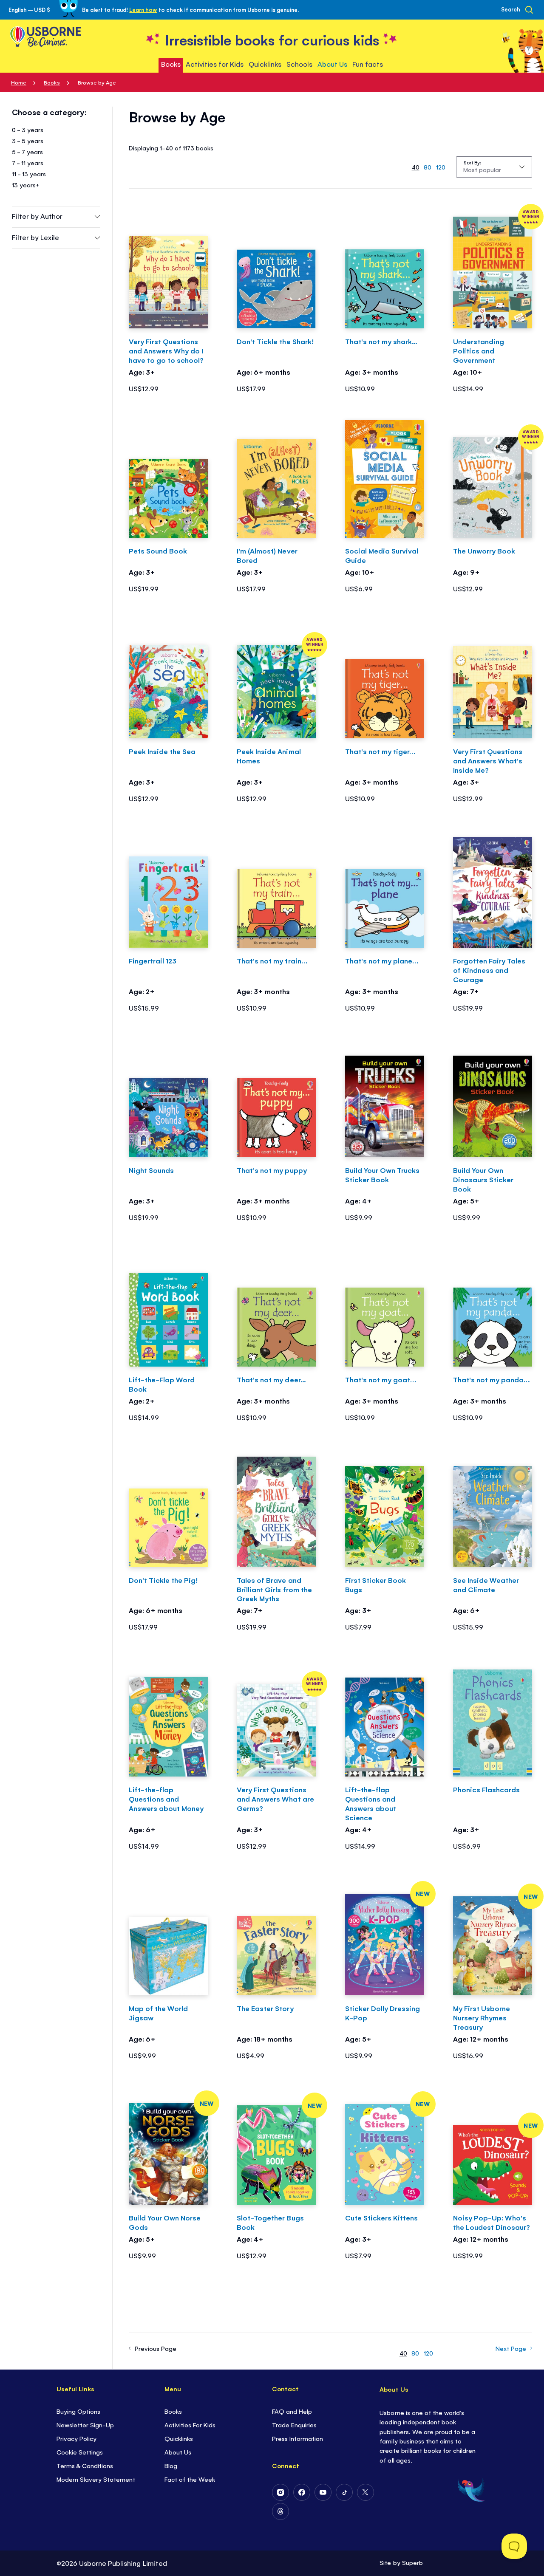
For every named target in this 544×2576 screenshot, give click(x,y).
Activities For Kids (190, 2425)
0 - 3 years (28, 129)
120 (441, 167)
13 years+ (26, 185)
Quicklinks (179, 2438)
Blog (171, 2465)
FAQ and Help (292, 2411)
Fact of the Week (190, 2479)
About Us (178, 2452)
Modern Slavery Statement (96, 2479)
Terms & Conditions (85, 2465)
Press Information (297, 2438)
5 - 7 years (27, 151)
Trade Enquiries (294, 2425)
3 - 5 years (28, 140)
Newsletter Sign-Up (85, 2425)
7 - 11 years (28, 162)
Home (19, 82)
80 (428, 167)
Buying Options (78, 2411)
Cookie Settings (80, 2452)
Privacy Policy (76, 2438)
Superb (412, 2562)
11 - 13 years (29, 174)
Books (52, 82)
